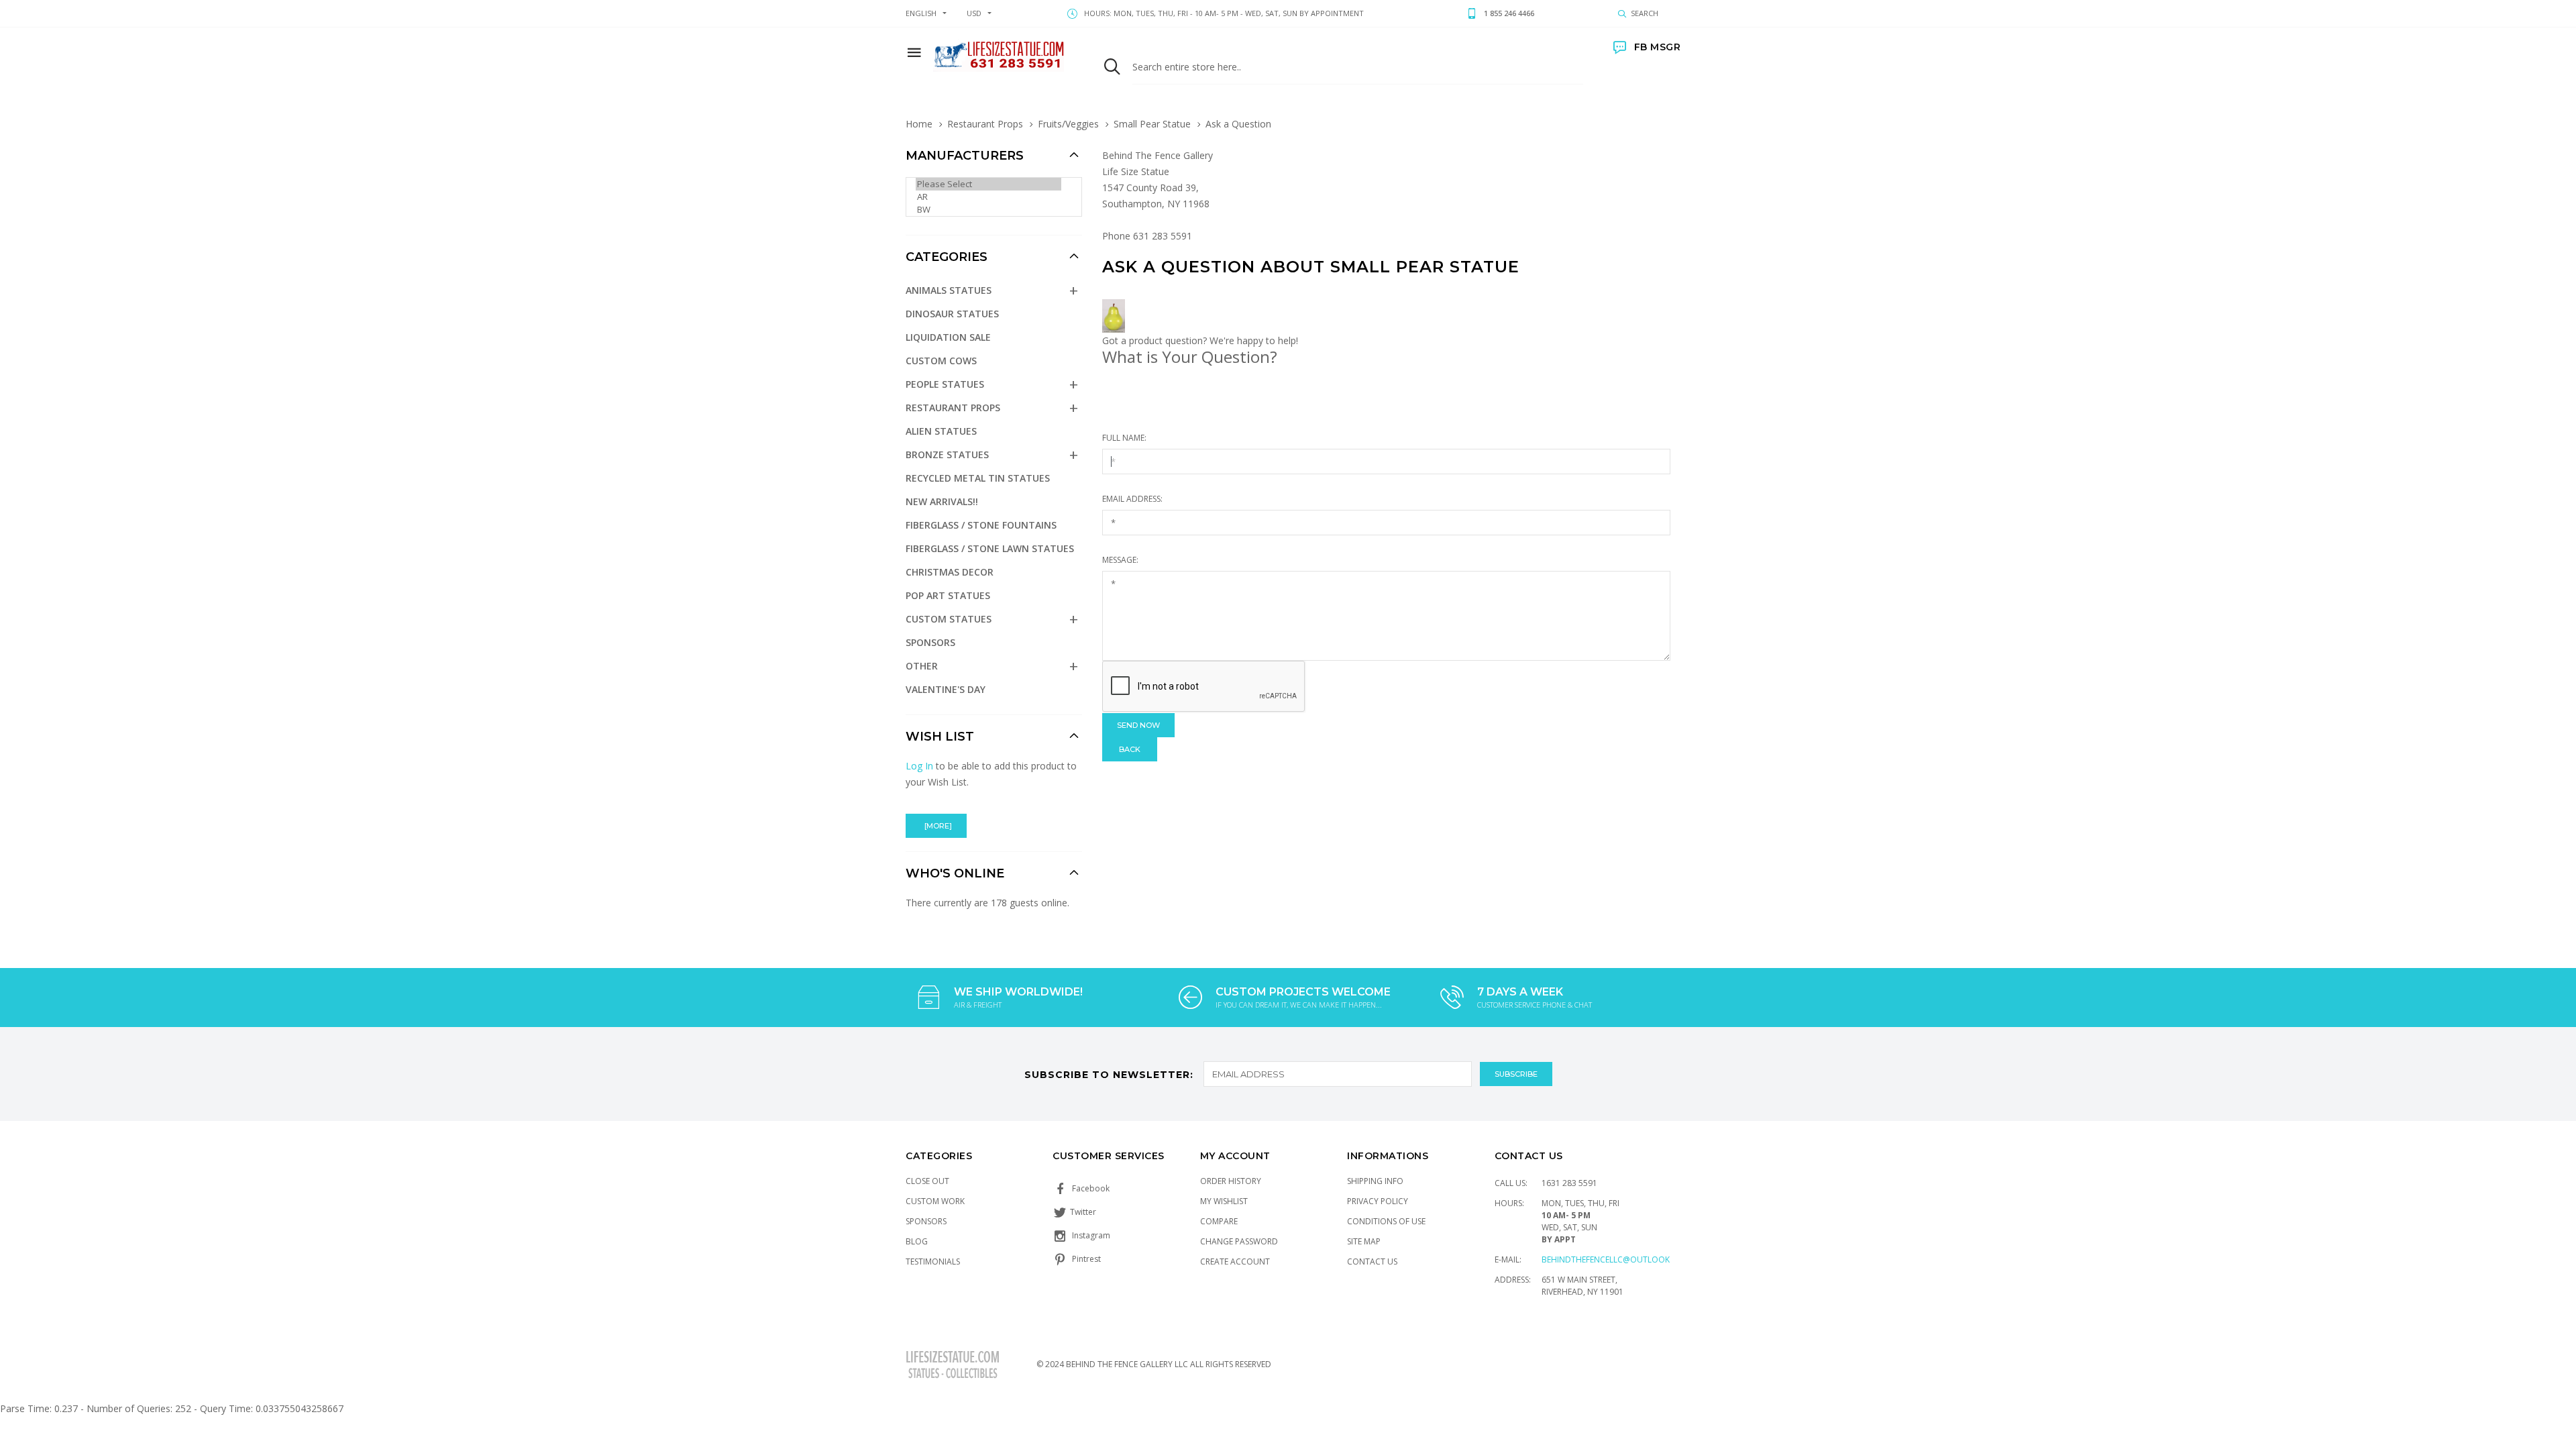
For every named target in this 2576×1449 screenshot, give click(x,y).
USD (974, 13)
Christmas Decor (950, 572)
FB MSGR (1657, 47)
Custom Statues (949, 619)
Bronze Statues (947, 454)
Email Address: (1132, 499)
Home (919, 124)
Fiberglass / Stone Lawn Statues (990, 548)
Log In (919, 766)
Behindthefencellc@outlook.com (1616, 1259)
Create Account (1235, 1262)
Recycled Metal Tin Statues (978, 478)
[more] (936, 826)
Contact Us (1372, 1262)
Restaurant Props (985, 124)
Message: (1120, 560)
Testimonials (933, 1262)
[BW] (988, 210)
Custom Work (935, 1201)
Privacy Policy (1378, 1201)
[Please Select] (988, 184)
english (921, 13)
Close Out (927, 1181)
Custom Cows (941, 361)
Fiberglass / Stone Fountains (981, 525)
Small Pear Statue (1152, 124)
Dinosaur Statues (952, 314)
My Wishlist (1224, 1201)
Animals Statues (949, 290)
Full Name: (1124, 438)
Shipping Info (1375, 1181)
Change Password (1239, 1241)
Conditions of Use (1386, 1221)
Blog (917, 1241)
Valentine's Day (946, 689)
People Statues (945, 384)
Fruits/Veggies (1068, 124)
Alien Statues (941, 431)
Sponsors (930, 642)
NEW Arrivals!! (942, 501)
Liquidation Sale (948, 337)
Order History (1231, 1181)
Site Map (1364, 1241)
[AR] (988, 197)
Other (922, 666)
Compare (1219, 1221)
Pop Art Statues (948, 595)
